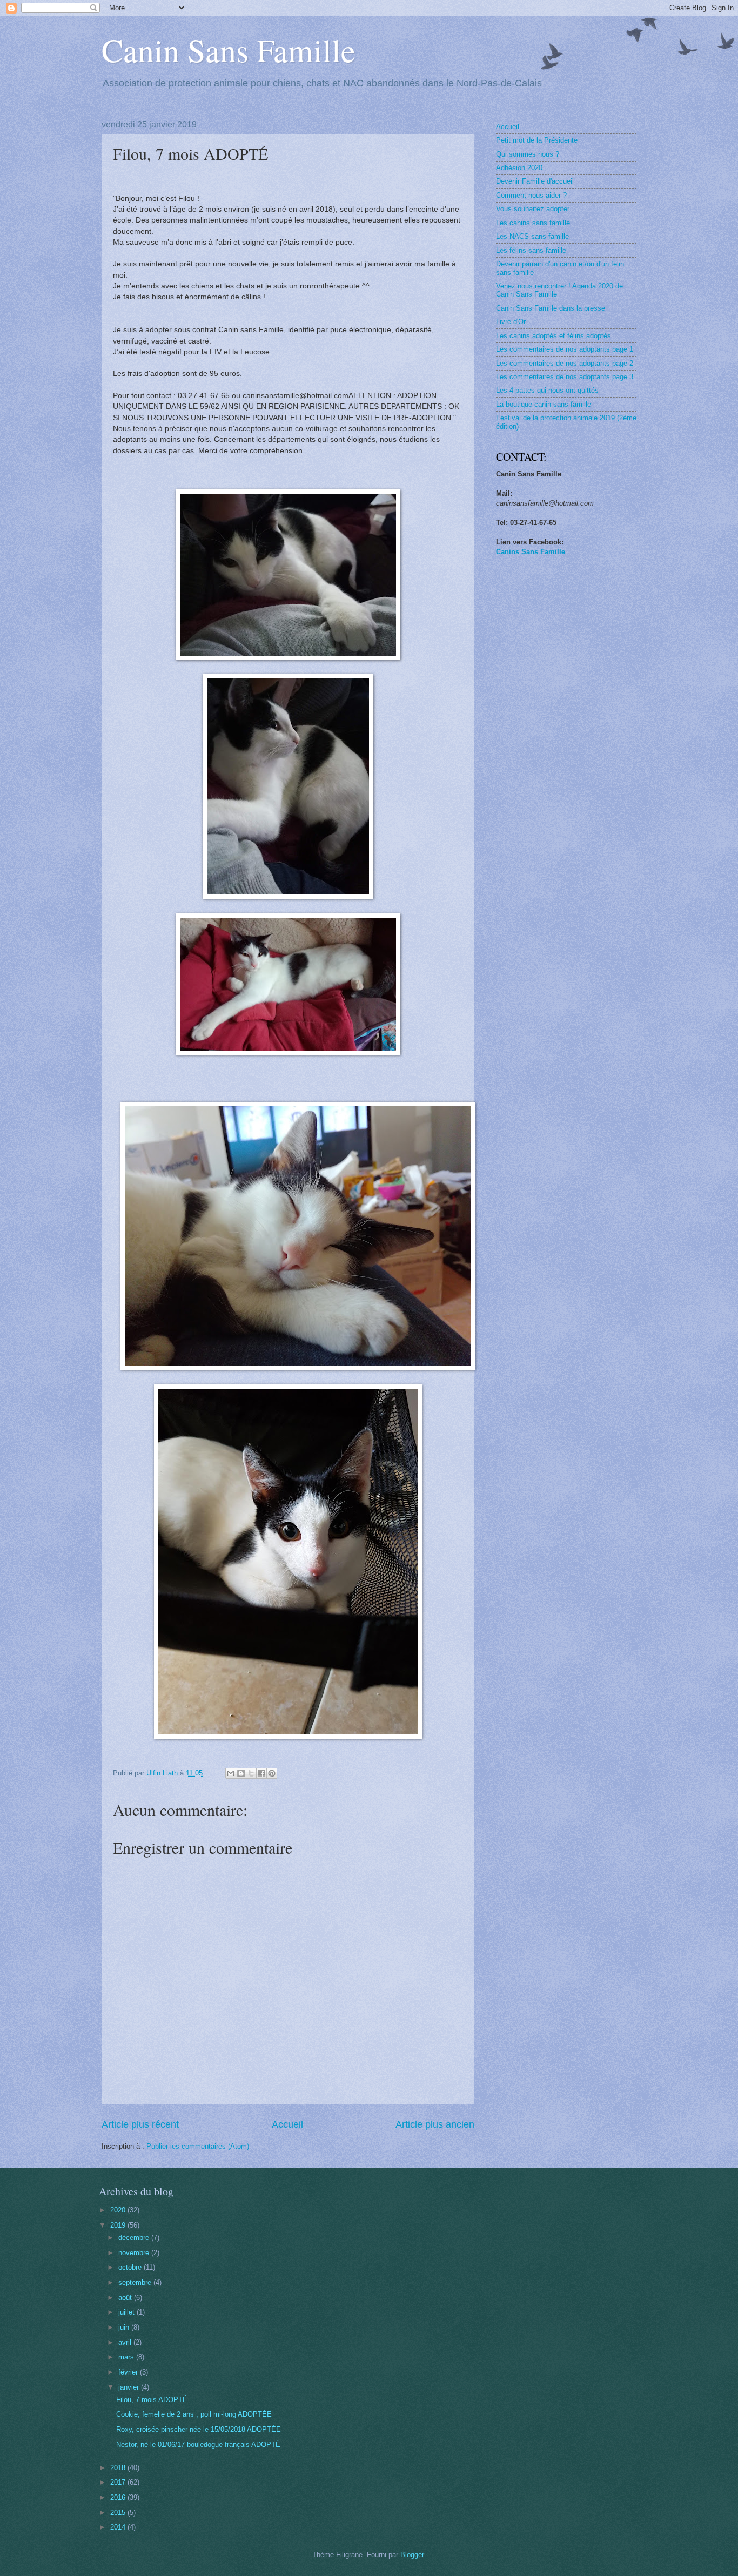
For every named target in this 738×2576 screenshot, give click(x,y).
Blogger (412, 2555)
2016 (119, 2497)
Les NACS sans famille (532, 236)
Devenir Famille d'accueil (535, 181)
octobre (131, 2267)
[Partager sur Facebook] (261, 1773)
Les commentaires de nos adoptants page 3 (565, 377)
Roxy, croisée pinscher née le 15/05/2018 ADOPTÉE (199, 2429)
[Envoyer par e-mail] (231, 1773)
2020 (119, 2210)
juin (125, 2327)
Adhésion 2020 (519, 168)
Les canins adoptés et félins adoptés (553, 336)
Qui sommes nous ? (528, 154)
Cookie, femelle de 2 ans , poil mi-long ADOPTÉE (194, 2414)
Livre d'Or (511, 322)
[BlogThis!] (241, 1773)
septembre (136, 2282)
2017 (119, 2482)
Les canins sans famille (533, 223)
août (126, 2298)
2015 (119, 2513)
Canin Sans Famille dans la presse (551, 308)
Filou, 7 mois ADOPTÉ (152, 2400)
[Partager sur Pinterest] (272, 1773)
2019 (119, 2225)
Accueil (287, 2124)
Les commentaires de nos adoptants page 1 (565, 349)
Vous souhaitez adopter (533, 209)
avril (126, 2342)
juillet (128, 2312)
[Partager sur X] (251, 1773)
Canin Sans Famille (229, 50)
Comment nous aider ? (531, 195)
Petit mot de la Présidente (537, 140)
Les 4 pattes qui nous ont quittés (547, 390)
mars (127, 2357)
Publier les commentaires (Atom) (198, 2146)
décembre (135, 2238)
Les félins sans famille (531, 250)
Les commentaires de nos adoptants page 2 (565, 363)
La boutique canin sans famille (544, 404)
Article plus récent (140, 2124)
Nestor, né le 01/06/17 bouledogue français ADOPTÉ (198, 2444)
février (129, 2372)
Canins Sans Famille (531, 552)
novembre (135, 2253)
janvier (130, 2387)
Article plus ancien (435, 2124)
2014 (119, 2527)
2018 (119, 2468)
